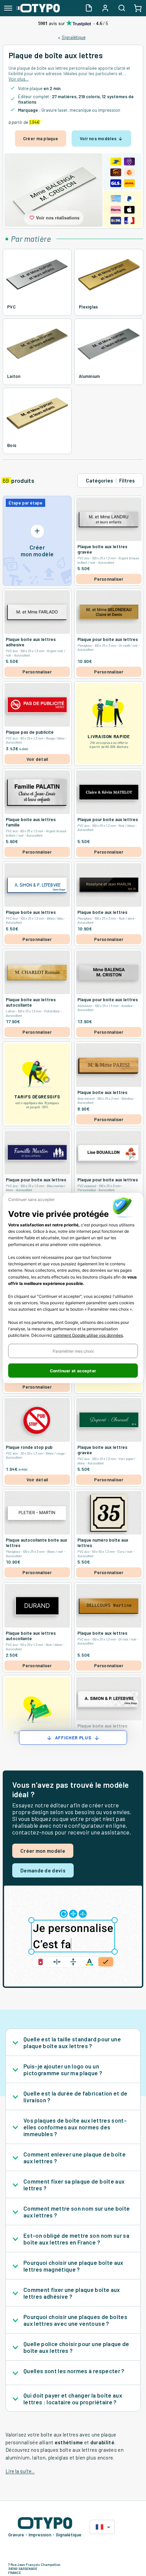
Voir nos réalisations (58, 218)
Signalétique (74, 37)
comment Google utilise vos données (88, 1335)
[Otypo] (38, 8)
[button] (73, 1351)
